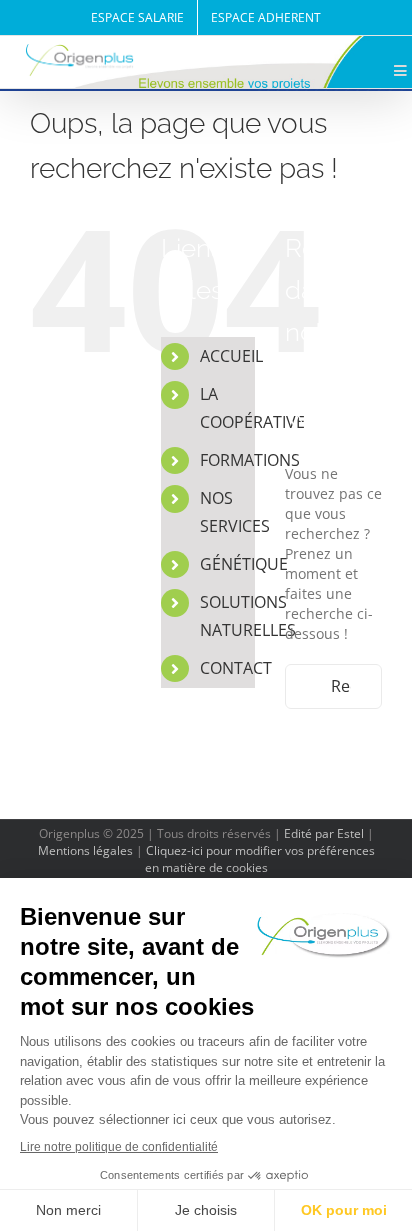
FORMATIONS (250, 460)
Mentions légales (85, 850)
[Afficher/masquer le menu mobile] (401, 71)
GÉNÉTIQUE (244, 564)
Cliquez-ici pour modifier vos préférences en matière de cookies (260, 859)
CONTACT (236, 668)
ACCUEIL (231, 356)
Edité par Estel (324, 833)
